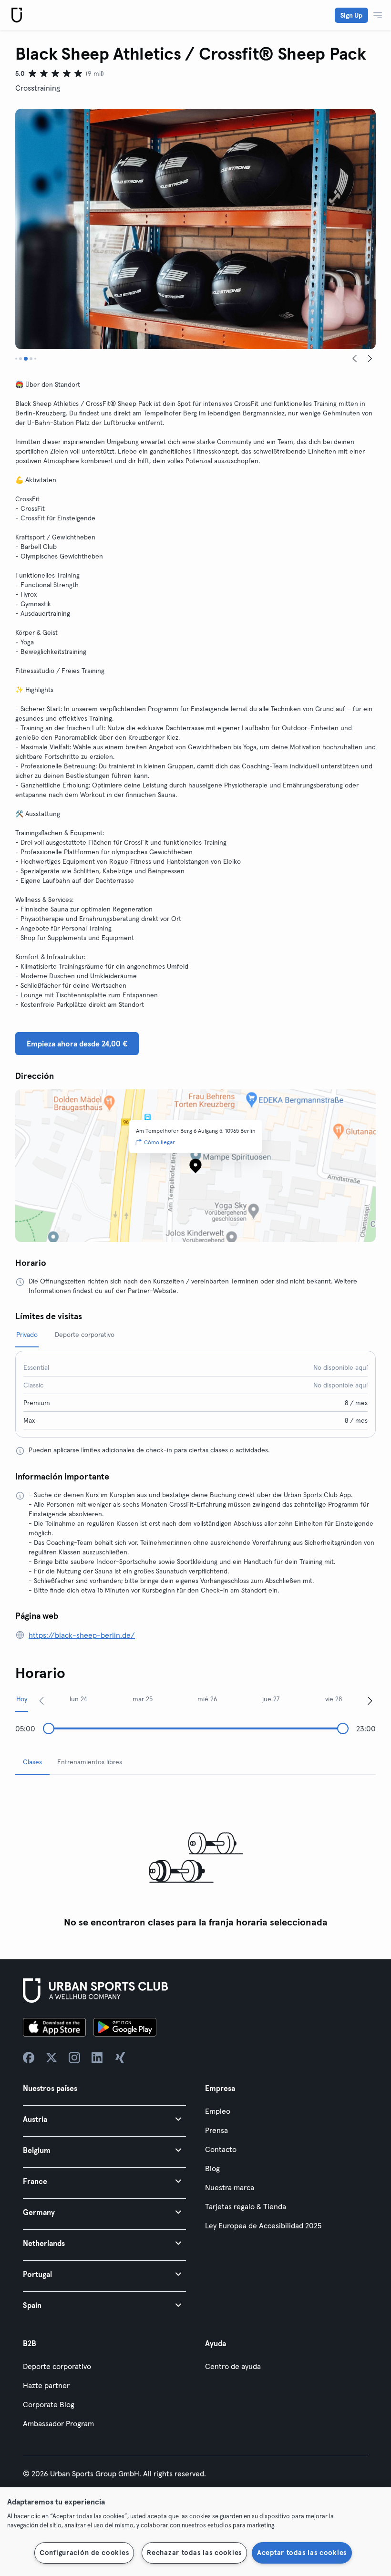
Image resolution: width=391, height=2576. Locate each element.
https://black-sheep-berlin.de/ (82, 1635)
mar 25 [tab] (143, 1699)
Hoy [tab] (22, 1699)
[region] (195, 2532)
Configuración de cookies (84, 2553)
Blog (212, 2168)
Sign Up (351, 15)
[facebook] (29, 2058)
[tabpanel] (195, 1857)
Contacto (221, 2149)
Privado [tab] (27, 1335)
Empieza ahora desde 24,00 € (77, 1044)
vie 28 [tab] (334, 1699)
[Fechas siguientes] (370, 1700)
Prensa (216, 2130)
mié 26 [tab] (207, 1699)
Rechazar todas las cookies (194, 2553)
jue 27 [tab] (271, 1699)
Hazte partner (46, 2385)
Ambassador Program (58, 2423)
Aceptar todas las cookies (302, 2553)
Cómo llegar (159, 1142)
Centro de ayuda (233, 2366)
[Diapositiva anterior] (355, 359)
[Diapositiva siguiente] (370, 359)
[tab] (16, 359)
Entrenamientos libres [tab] (90, 1762)
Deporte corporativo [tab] (85, 1335)
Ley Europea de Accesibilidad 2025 (263, 2225)
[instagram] (74, 2058)
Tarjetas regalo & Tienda (246, 2206)
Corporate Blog (49, 2404)
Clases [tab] (32, 1762)
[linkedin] (97, 2058)
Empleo (218, 2111)
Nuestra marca (230, 2187)
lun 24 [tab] (78, 1699)
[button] (104, 2119)
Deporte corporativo (57, 2366)
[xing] (120, 2058)
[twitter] (51, 2058)
